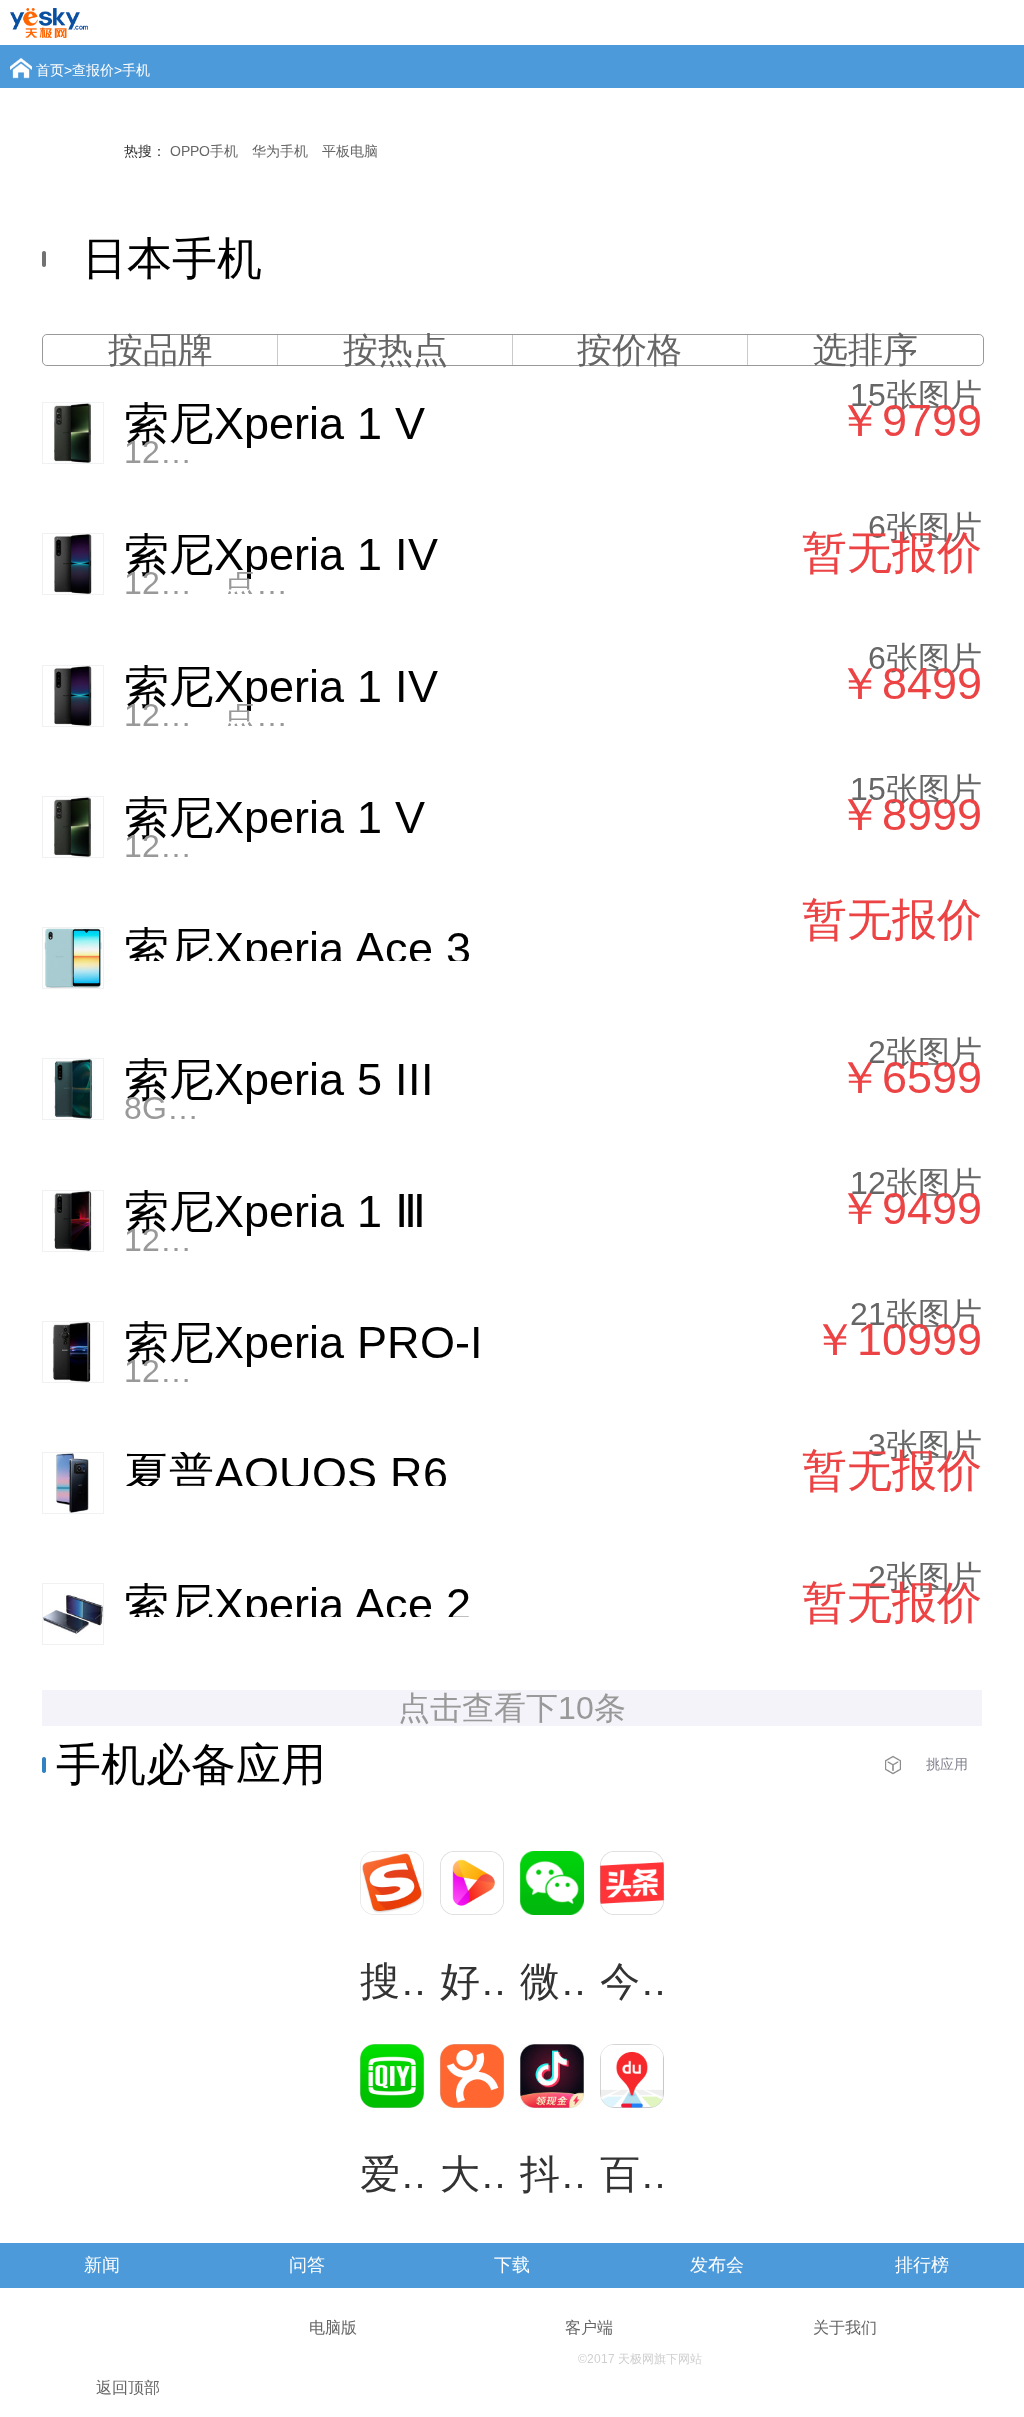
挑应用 (947, 1764)
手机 (136, 70)
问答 (307, 2265)
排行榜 (922, 2265)
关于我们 (845, 2327)
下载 (512, 2265)
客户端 (589, 2327)
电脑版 (333, 2327)
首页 (50, 70)
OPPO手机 (204, 151)
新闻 (102, 2265)
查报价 (93, 70)
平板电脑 (350, 151)
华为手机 (280, 151)
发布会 (717, 2265)
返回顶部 (128, 2387)
